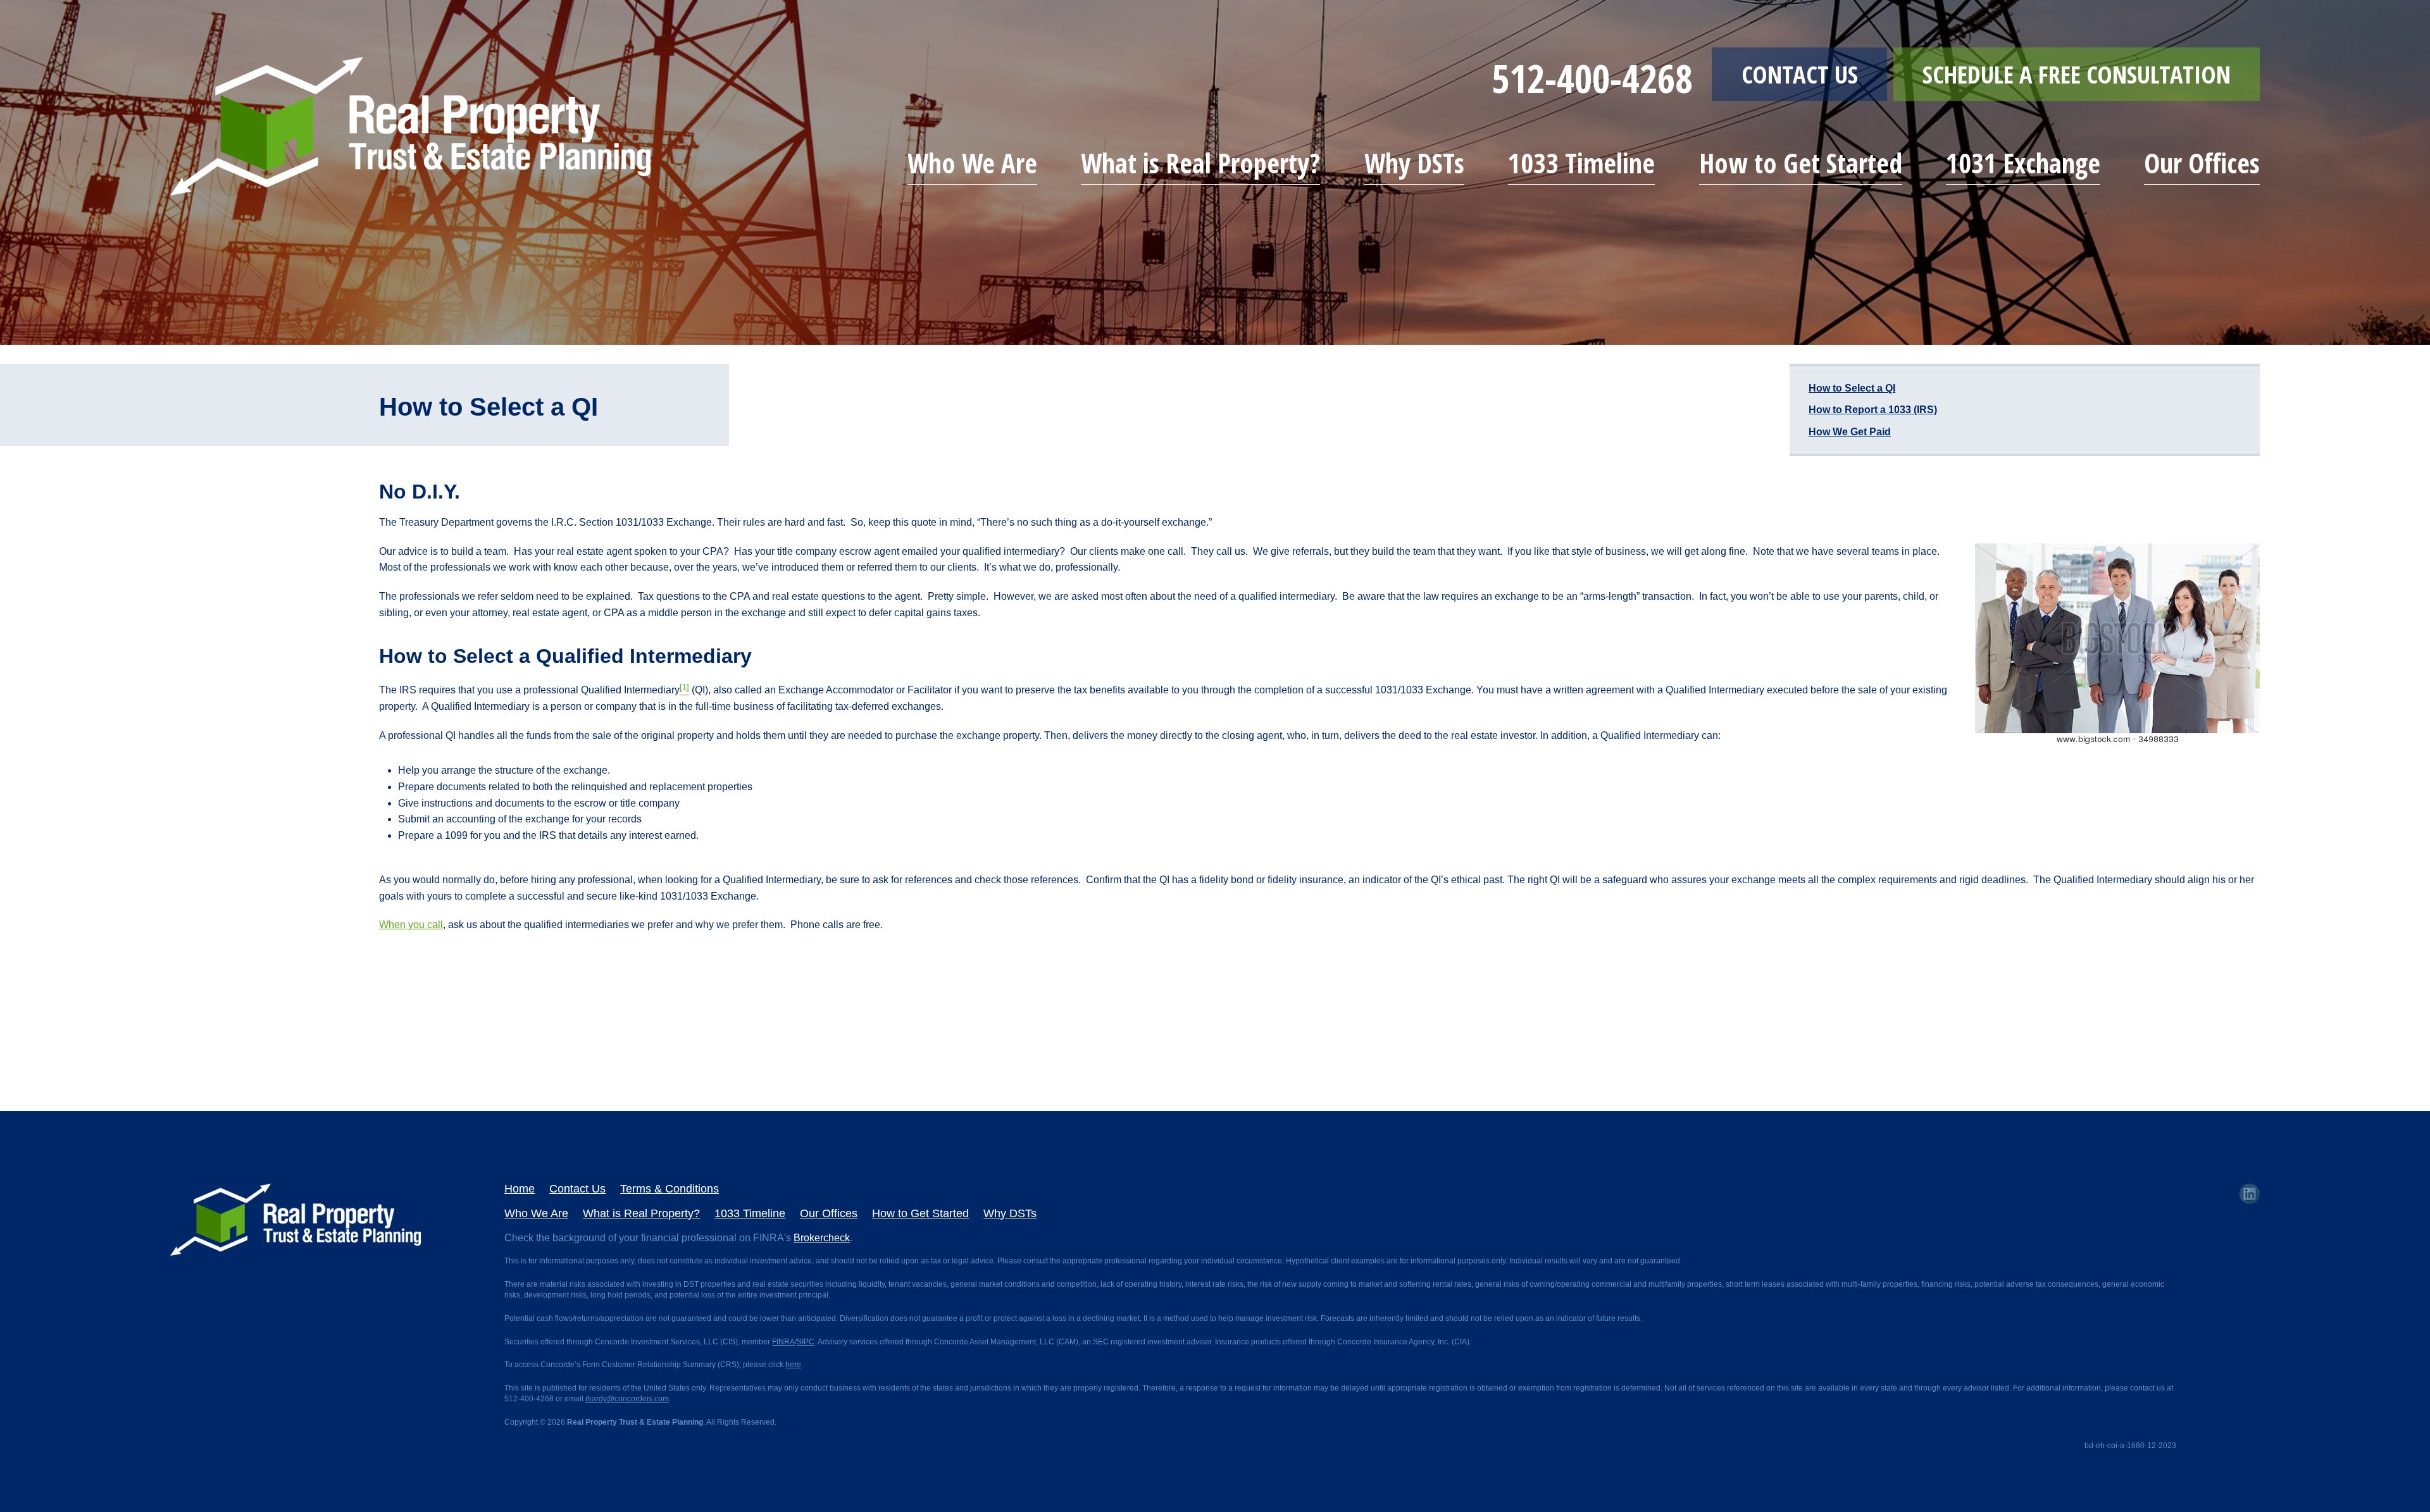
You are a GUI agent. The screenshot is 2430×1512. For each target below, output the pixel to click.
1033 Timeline (1581, 163)
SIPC (806, 1342)
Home (520, 1189)
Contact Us (1800, 74)
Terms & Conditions (670, 1189)
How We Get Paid (1850, 432)
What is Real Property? (1200, 163)
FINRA (783, 1342)
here (793, 1365)
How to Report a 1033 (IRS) (1873, 410)
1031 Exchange (2023, 163)
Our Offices (2202, 163)
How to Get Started (1801, 163)
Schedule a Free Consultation (2077, 74)
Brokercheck (822, 1238)
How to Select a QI (1852, 388)
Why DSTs (1414, 163)
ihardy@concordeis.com (627, 1399)
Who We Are (972, 163)
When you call (411, 925)
